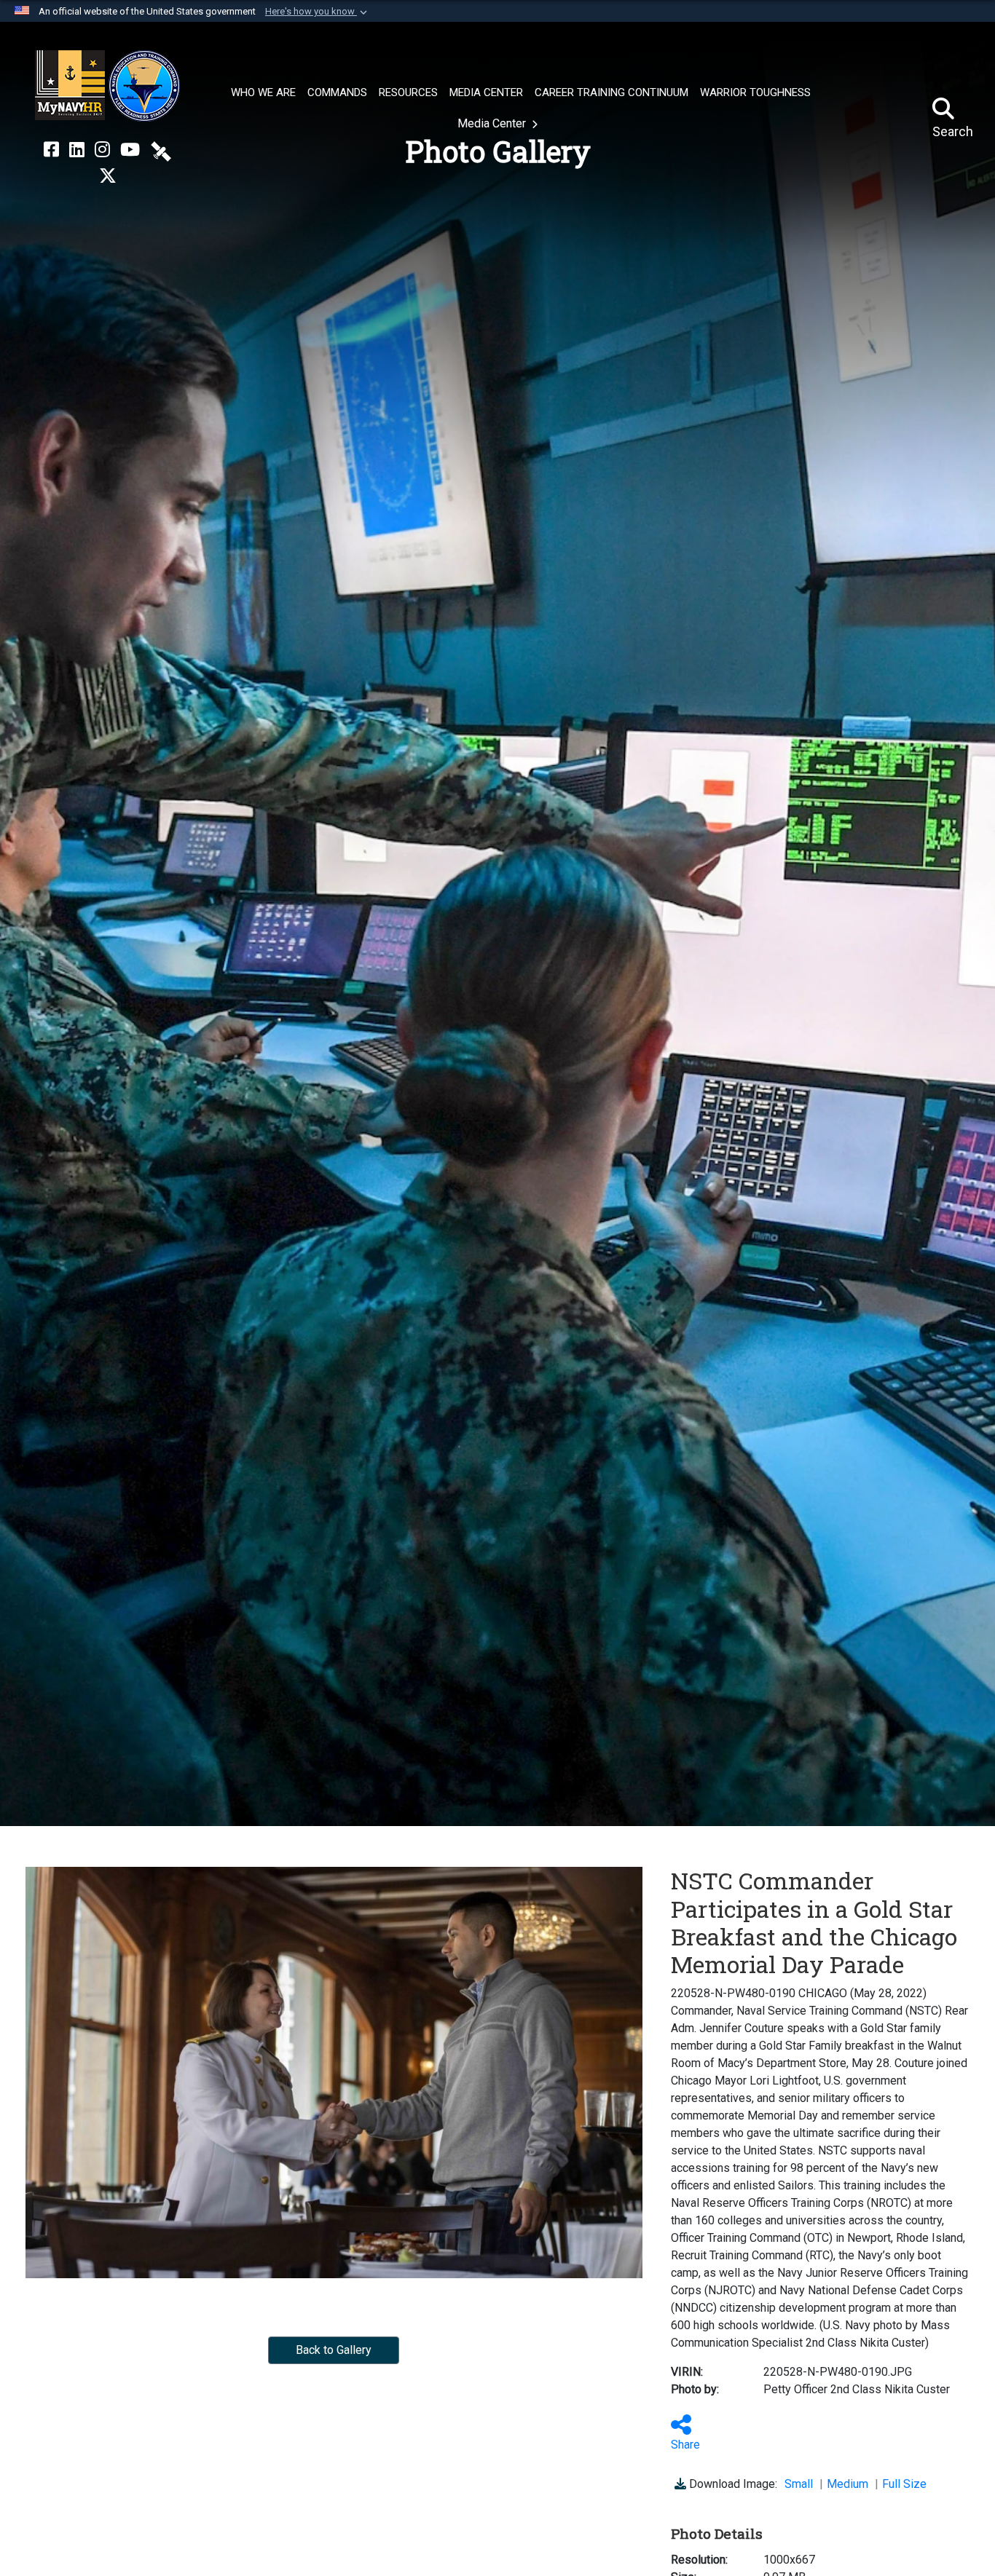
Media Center (493, 123)
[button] (318, 12)
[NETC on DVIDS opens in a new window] (161, 150)
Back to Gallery (334, 2350)
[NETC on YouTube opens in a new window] (130, 150)
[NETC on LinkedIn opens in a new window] (77, 150)
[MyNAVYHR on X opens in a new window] (108, 176)
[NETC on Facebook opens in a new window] (51, 150)
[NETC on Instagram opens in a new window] (102, 150)
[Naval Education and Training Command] (107, 86)
